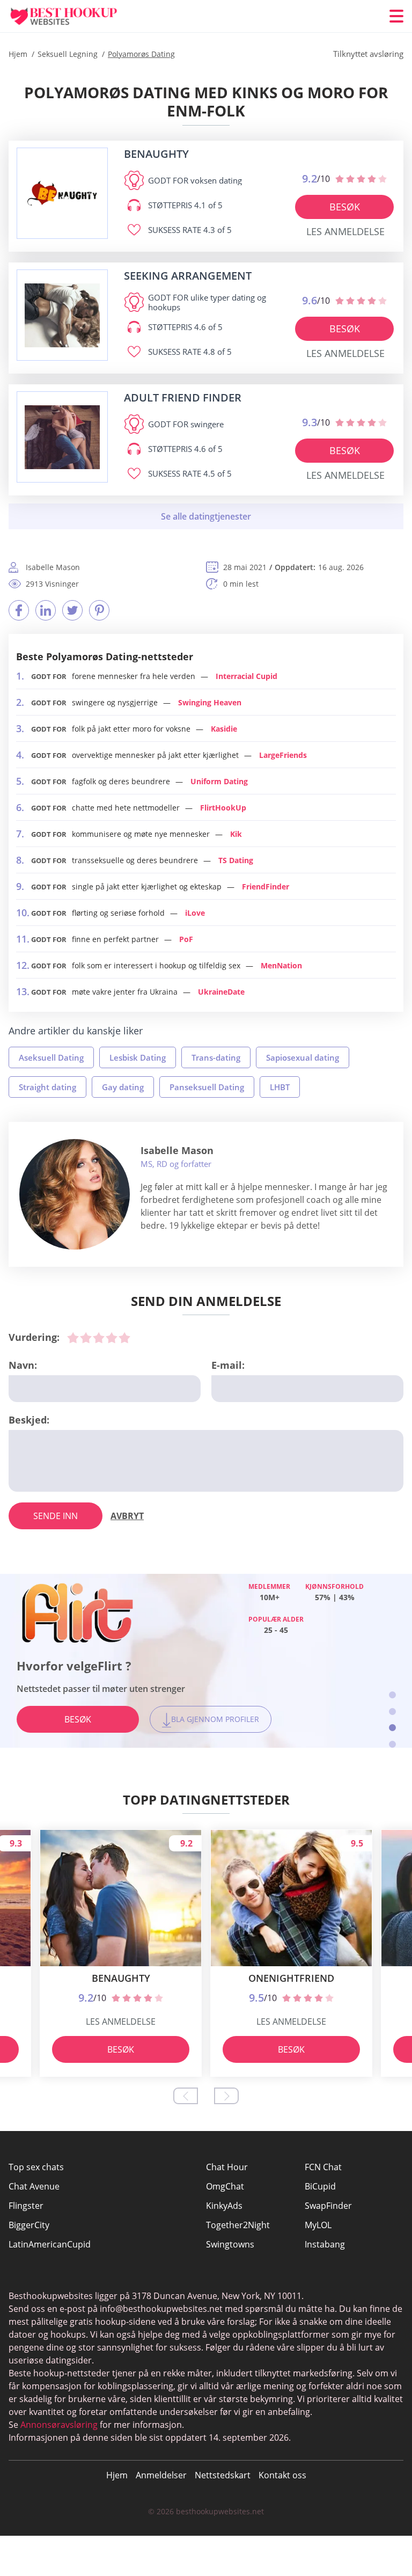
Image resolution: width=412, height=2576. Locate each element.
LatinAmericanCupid (50, 2244)
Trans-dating (216, 1057)
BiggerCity (29, 2225)
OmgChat (225, 2186)
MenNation (281, 965)
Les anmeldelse (345, 231)
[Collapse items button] (206, 516)
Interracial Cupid (247, 676)
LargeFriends (283, 755)
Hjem (117, 2475)
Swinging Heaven (210, 702)
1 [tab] (392, 1695)
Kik (236, 834)
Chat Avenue (34, 2186)
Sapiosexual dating (303, 1057)
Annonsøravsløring (59, 2425)
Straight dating (47, 1087)
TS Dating (236, 860)
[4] (112, 1338)
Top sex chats (36, 2167)
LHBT (280, 1087)
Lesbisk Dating (138, 1057)
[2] (86, 1338)
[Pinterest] (99, 610)
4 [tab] (392, 1744)
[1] (73, 1338)
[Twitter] (72, 610)
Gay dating (123, 1087)
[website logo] (62, 194)
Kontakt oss (282, 2475)
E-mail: (228, 1365)
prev (186, 2096)
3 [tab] (392, 1728)
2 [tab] (392, 1712)
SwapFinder (328, 2206)
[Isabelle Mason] (75, 1194)
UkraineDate (221, 992)
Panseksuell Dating (207, 1087)
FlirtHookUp (223, 808)
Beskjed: (29, 1420)
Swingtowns (230, 2244)
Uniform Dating (219, 781)
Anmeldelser (161, 2475)
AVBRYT (127, 1516)
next (226, 2096)
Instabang (325, 2244)
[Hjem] (73, 16)
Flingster (26, 2206)
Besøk (345, 207)
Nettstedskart (223, 2475)
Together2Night (238, 2225)
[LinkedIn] (46, 610)
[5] (124, 1338)
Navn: (23, 1365)
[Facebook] (19, 610)
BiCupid (320, 2186)
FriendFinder (266, 886)
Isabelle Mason (177, 1150)
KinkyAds (224, 2206)
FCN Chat (323, 2167)
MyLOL (318, 2225)
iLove (195, 913)
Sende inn (56, 1516)
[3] (99, 1338)
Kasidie (224, 729)
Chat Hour (227, 2167)
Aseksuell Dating (51, 1057)
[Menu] (396, 16)
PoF (186, 939)
